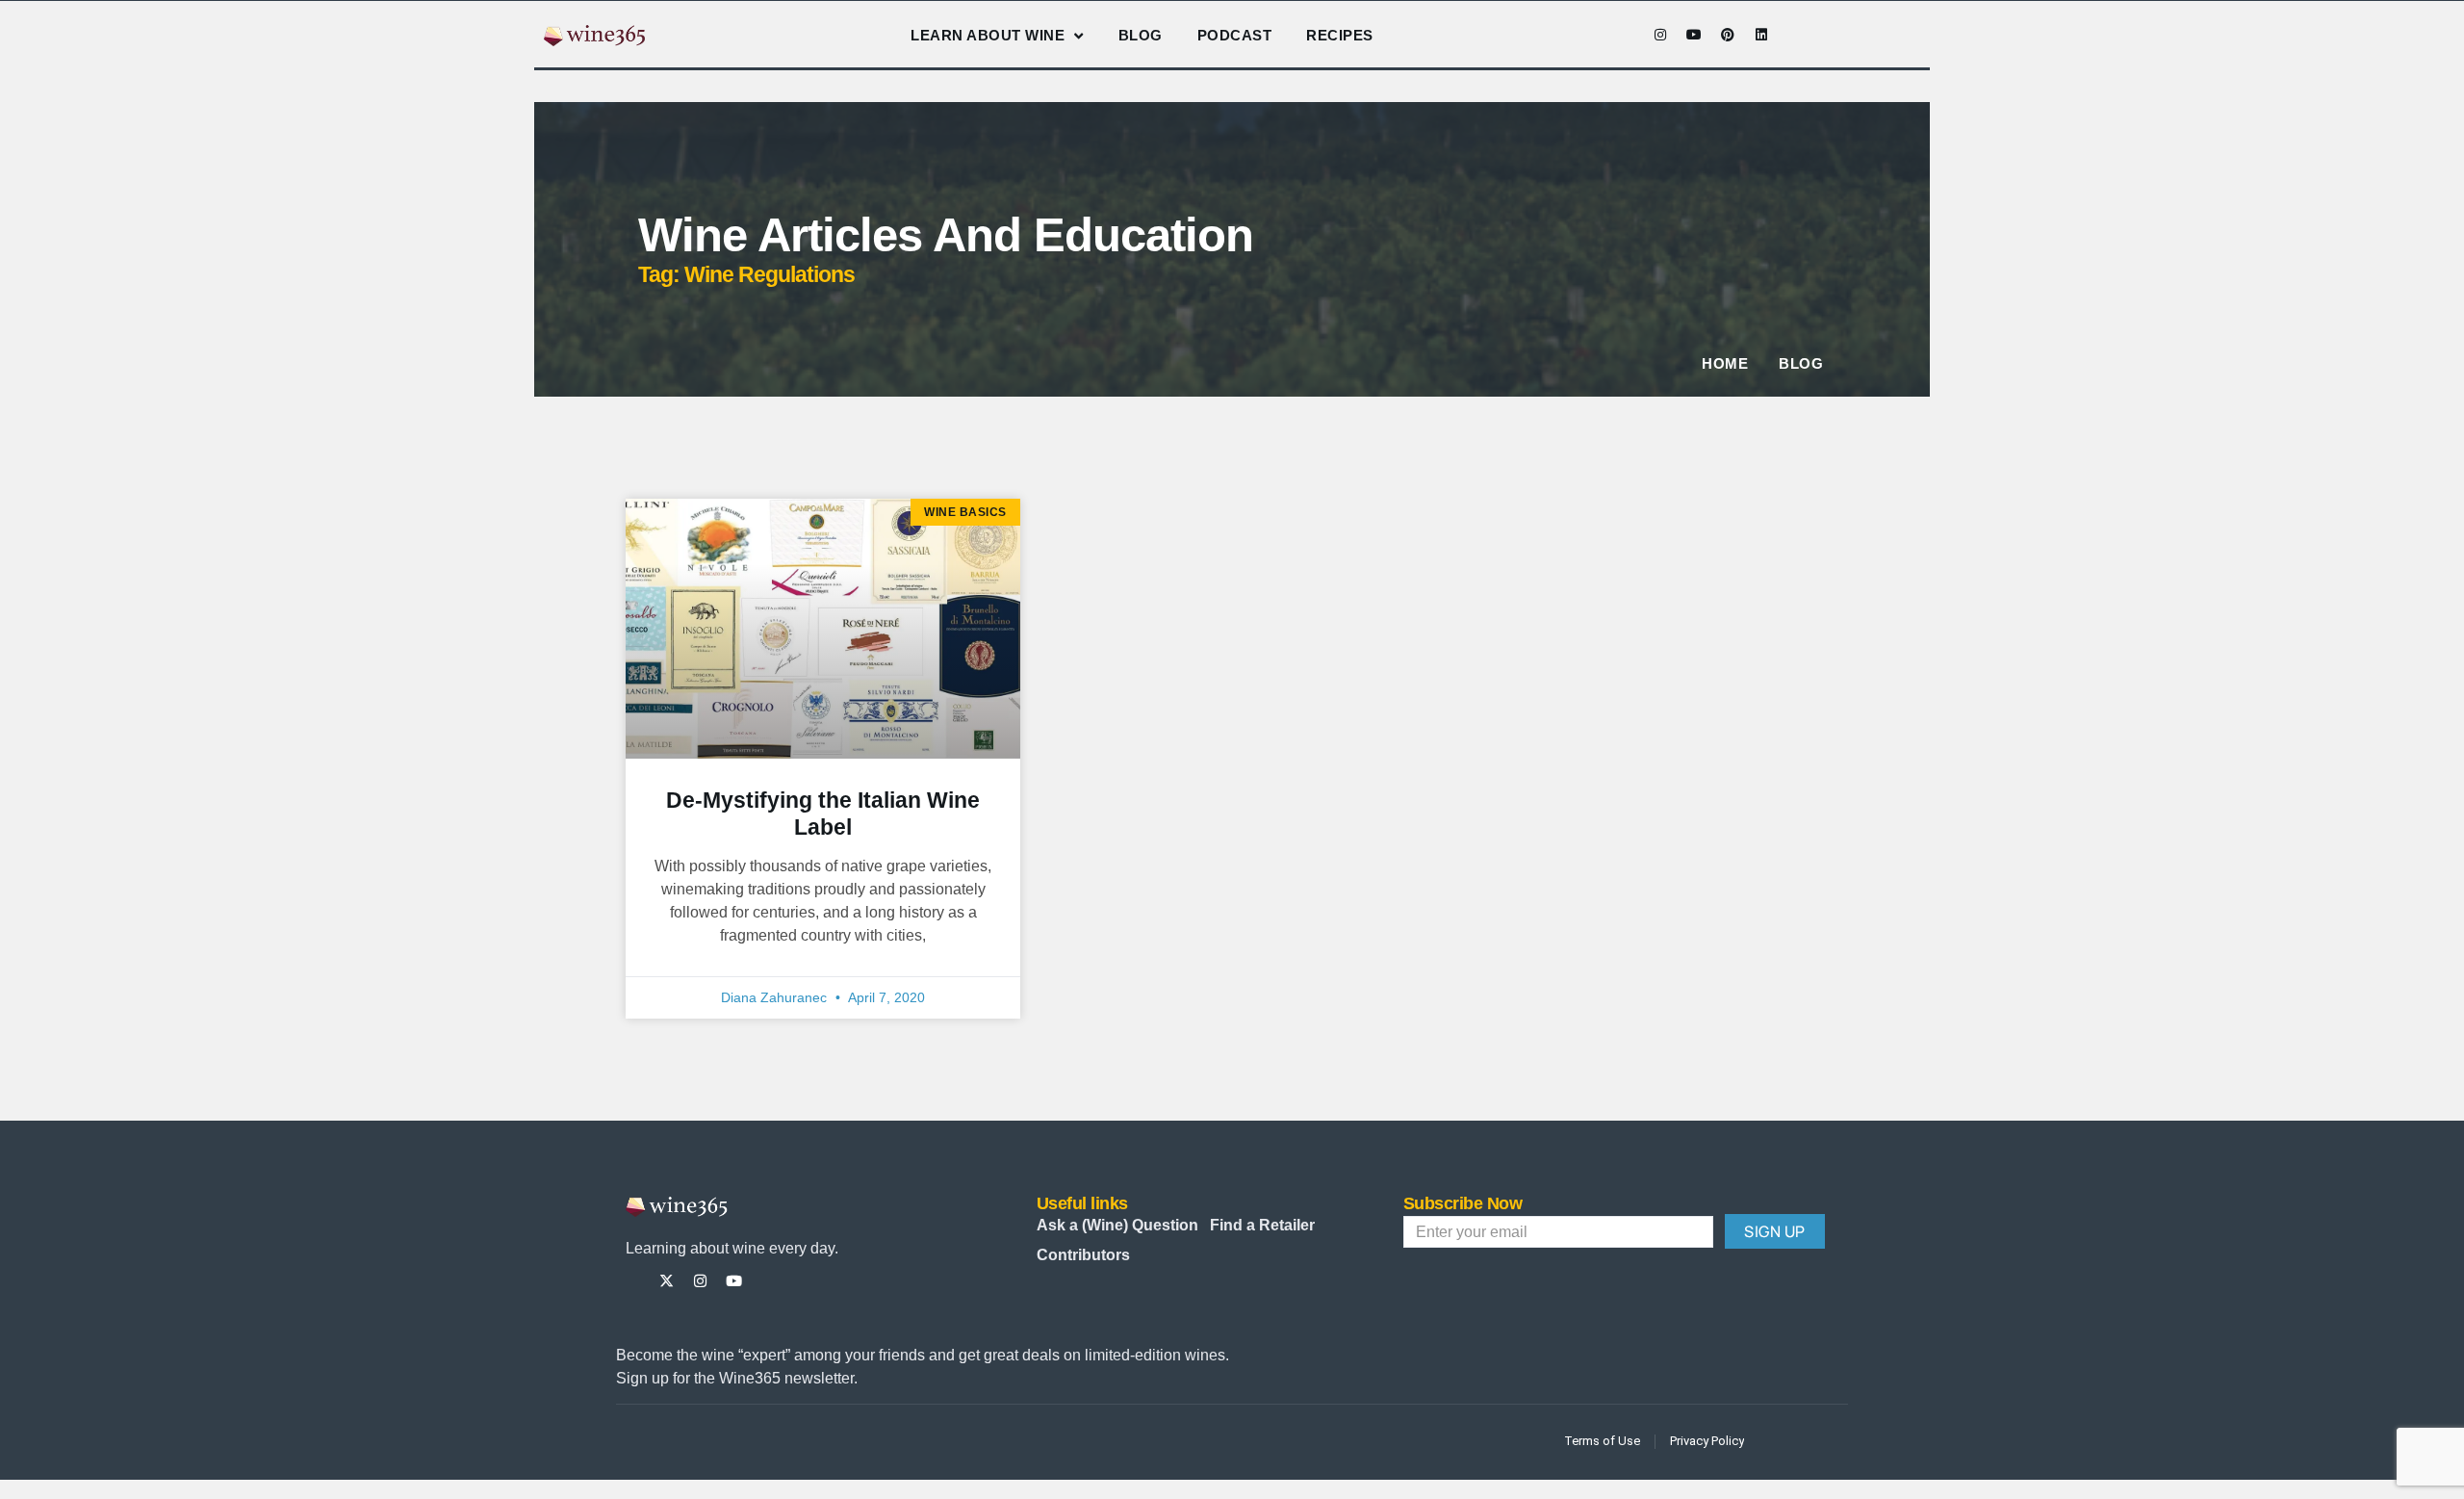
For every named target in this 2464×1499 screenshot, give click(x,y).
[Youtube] (1694, 35)
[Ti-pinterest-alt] (768, 1281)
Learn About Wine (988, 35)
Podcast (1235, 35)
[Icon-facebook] (1627, 35)
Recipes (1340, 35)
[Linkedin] (1761, 35)
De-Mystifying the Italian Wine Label (823, 814)
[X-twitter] (667, 1281)
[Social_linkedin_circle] (801, 1281)
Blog (1141, 35)
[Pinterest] (1728, 35)
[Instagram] (1660, 35)
